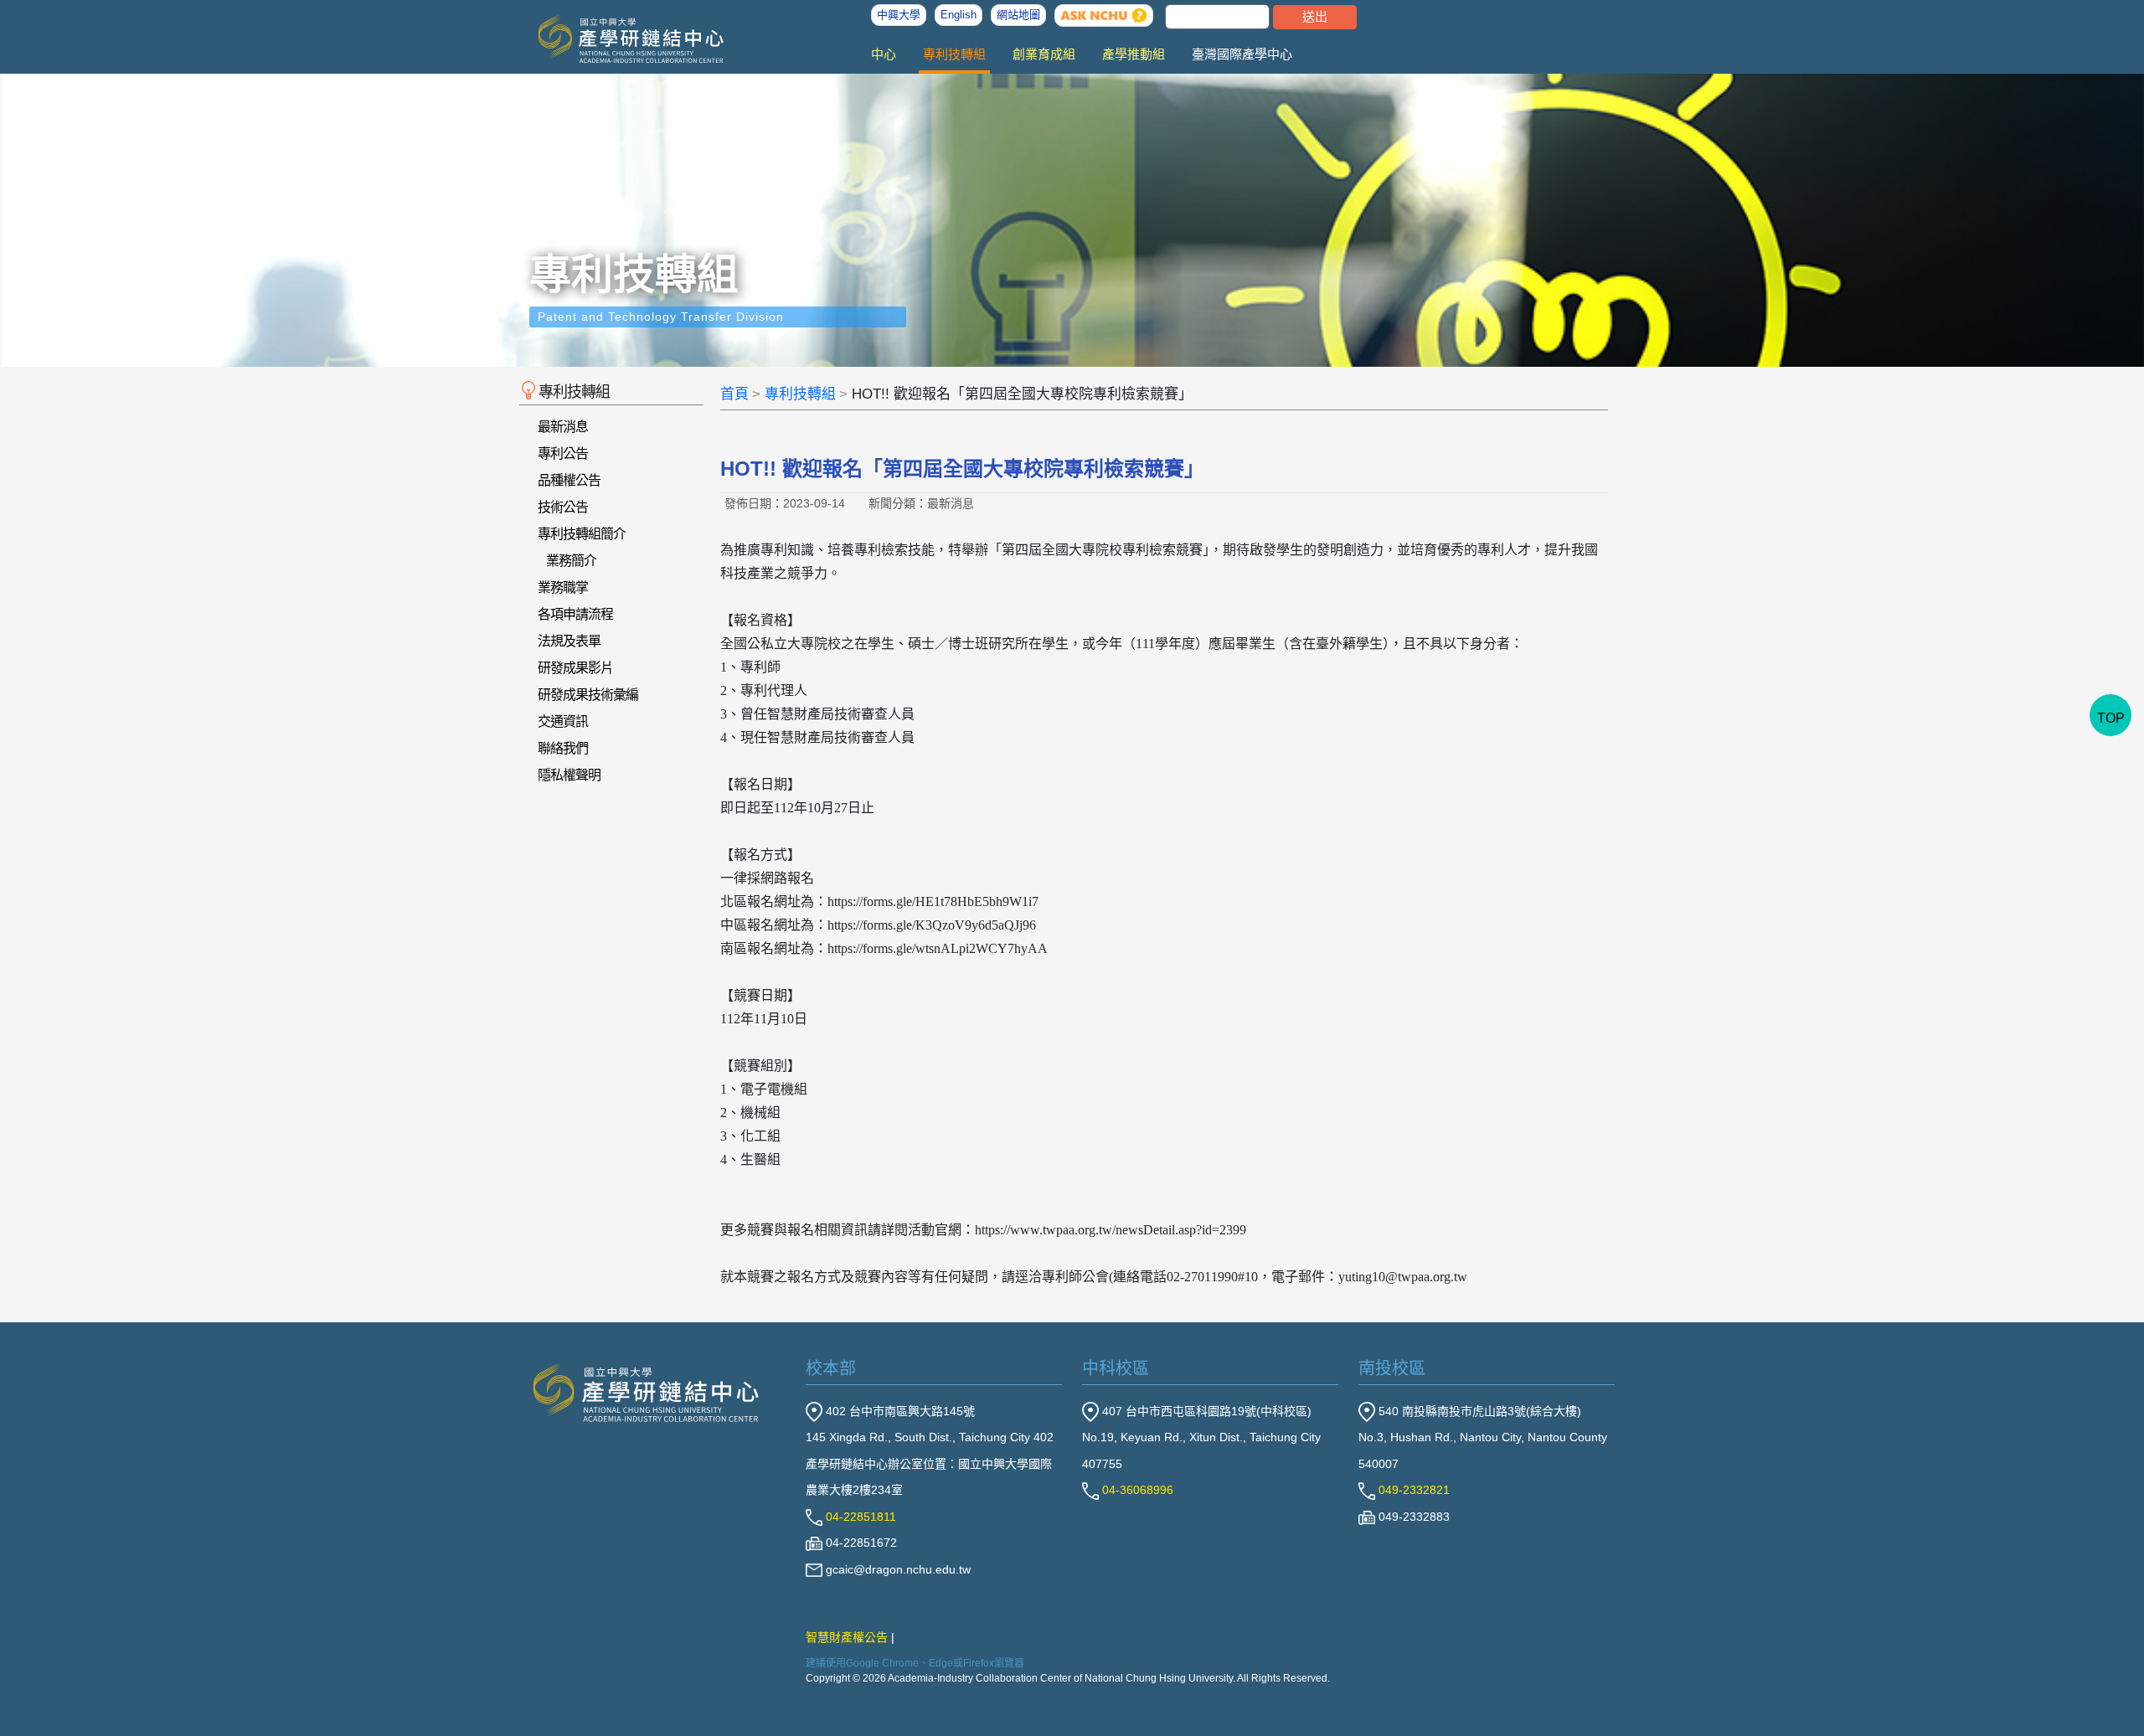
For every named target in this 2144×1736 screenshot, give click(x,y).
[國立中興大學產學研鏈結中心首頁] (618, 39)
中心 (884, 54)
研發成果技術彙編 (588, 695)
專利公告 (563, 453)
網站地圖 (1018, 15)
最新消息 (563, 427)
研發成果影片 (575, 668)
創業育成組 (1044, 54)
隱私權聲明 (569, 775)
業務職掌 (563, 587)
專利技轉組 (954, 54)
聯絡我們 (563, 748)
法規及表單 (569, 641)
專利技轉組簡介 (582, 534)
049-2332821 (1412, 1490)
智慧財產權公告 (847, 1637)
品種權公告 (569, 480)
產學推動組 (1134, 54)
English (959, 15)
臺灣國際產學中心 (1242, 54)
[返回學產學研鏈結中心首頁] (647, 1391)
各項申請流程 (575, 614)
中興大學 (899, 15)
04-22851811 (859, 1517)
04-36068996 (1136, 1490)
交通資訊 (563, 721)
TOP (2111, 718)
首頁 (734, 394)
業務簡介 (571, 561)
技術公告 (563, 507)
